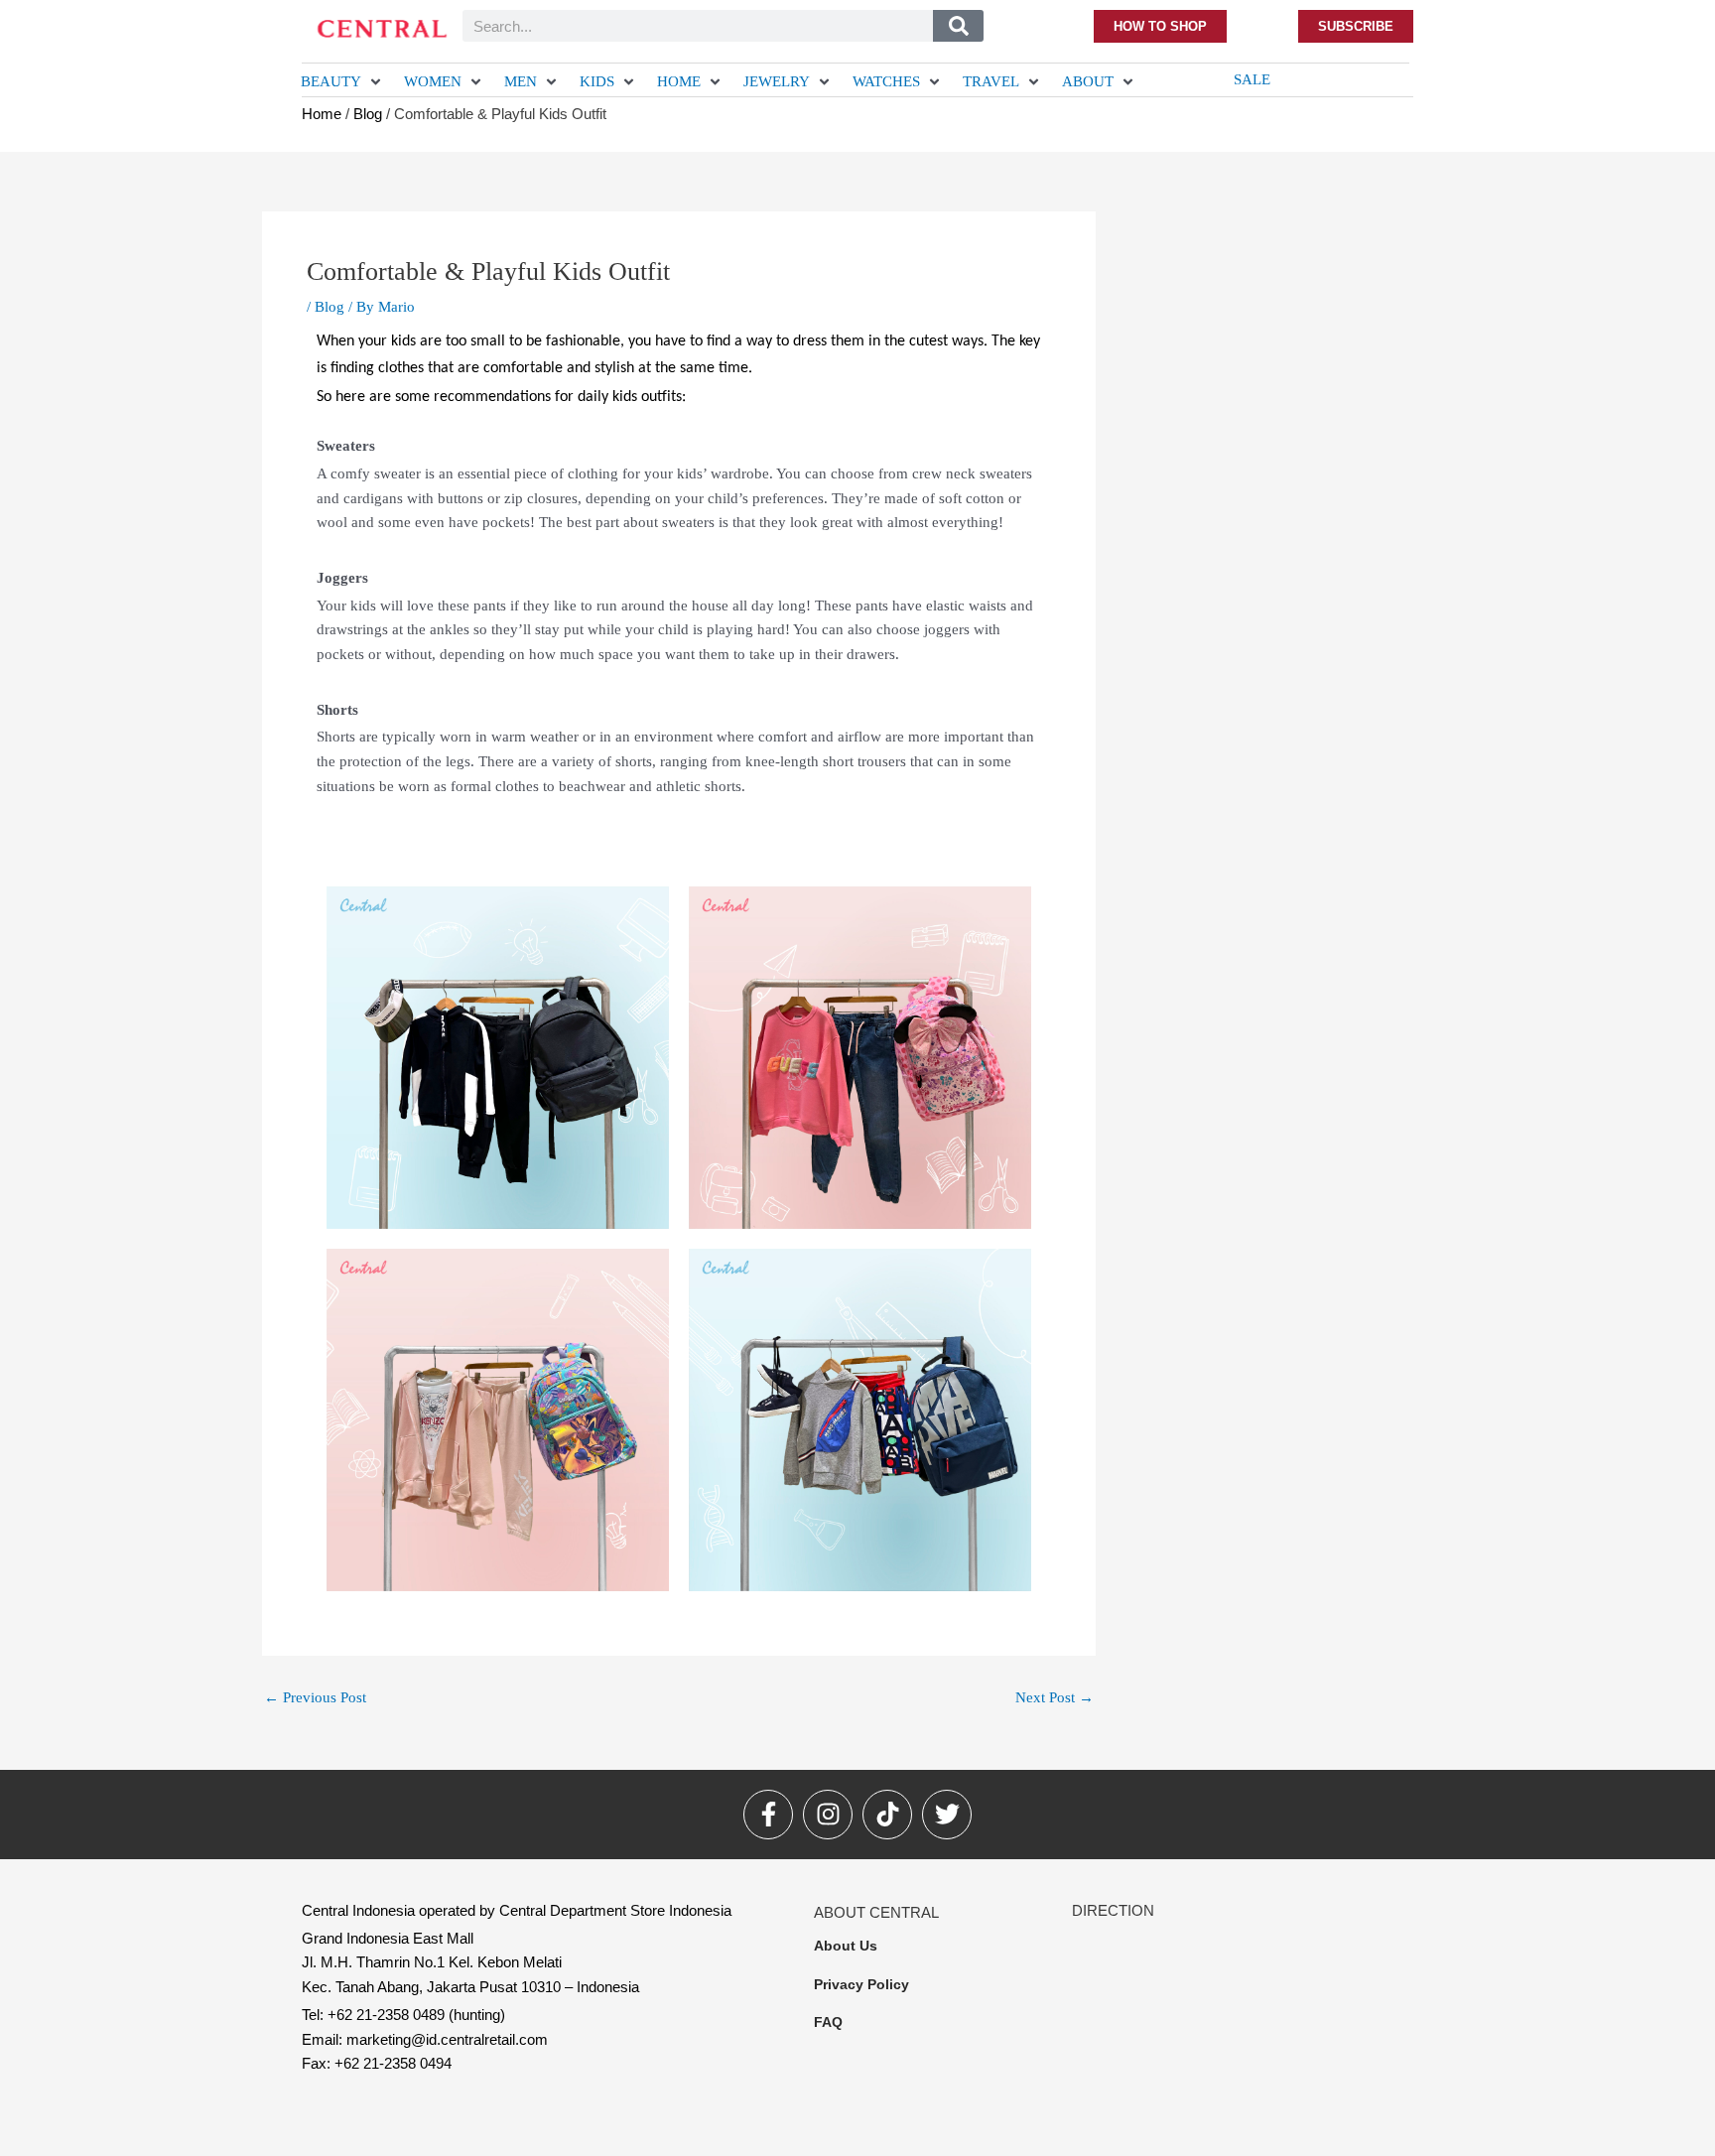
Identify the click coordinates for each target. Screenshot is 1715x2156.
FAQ (828, 2022)
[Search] (958, 26)
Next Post (1055, 1698)
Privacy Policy (861, 1984)
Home (322, 114)
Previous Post (315, 1698)
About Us (846, 1946)
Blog (368, 114)
